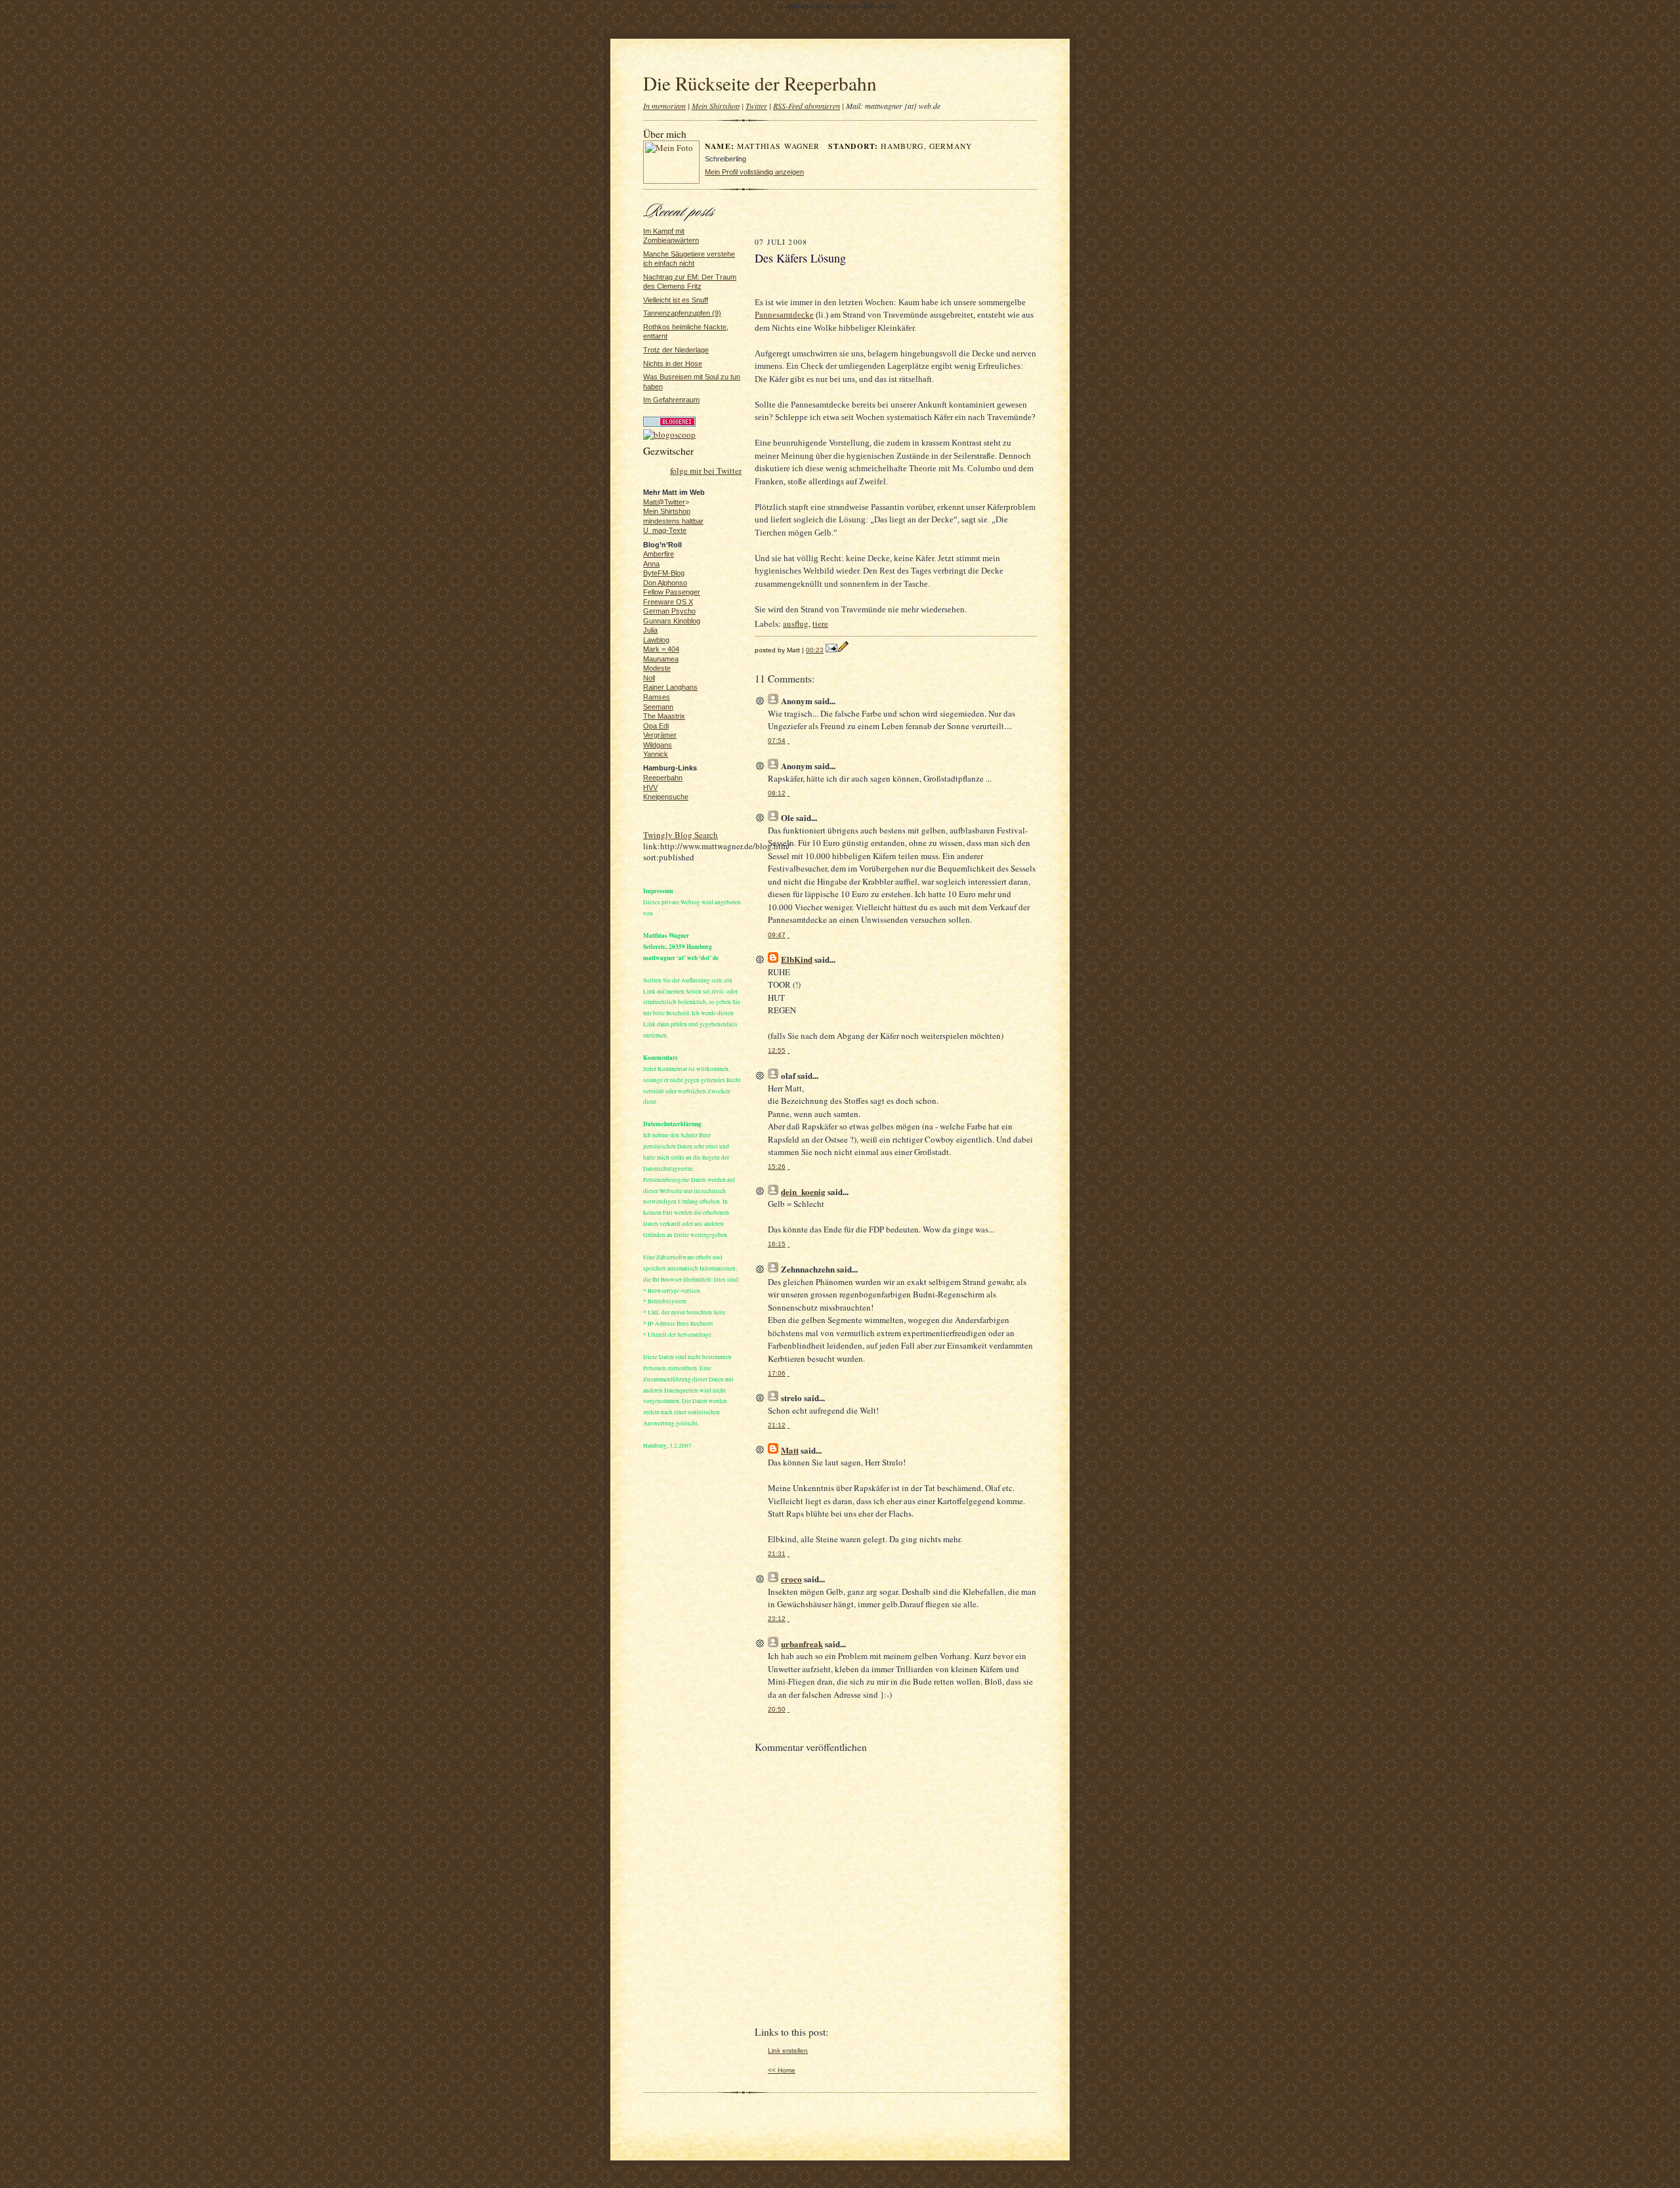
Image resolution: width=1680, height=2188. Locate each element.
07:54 (777, 741)
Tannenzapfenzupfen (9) (682, 313)
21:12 (777, 1425)
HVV (650, 788)
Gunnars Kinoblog (672, 621)
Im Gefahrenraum (671, 400)
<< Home (782, 2070)
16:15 (777, 1244)
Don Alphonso (665, 583)
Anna (651, 564)
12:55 (777, 1050)
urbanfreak (802, 1644)
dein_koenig (803, 1191)
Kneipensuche (666, 797)
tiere (820, 623)
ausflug (796, 623)
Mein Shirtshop (716, 106)
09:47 (777, 935)
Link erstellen (788, 2051)
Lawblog (656, 640)
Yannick (656, 754)
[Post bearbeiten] (843, 650)
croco (791, 1579)
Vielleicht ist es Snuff (676, 300)
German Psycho (669, 611)
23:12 (777, 1619)
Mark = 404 (661, 649)
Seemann (658, 707)
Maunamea (661, 659)
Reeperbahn (663, 778)
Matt (790, 1450)
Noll (649, 678)
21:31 (777, 1554)
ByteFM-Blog (664, 573)
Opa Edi (656, 726)
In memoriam (664, 106)
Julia (650, 630)
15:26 (777, 1167)
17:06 (777, 1373)
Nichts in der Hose (673, 364)
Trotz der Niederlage (676, 350)
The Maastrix (664, 716)
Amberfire (659, 554)
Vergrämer (660, 735)
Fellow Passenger (672, 592)
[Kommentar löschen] (788, 741)
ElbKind (797, 959)
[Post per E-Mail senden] (831, 650)
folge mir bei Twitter (706, 471)
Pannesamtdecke (784, 315)
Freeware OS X (668, 602)
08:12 (777, 793)
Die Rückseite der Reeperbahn (760, 83)
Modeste (657, 668)
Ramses (657, 697)
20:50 (777, 1709)
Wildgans (658, 745)
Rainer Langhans (670, 687)
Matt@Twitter (664, 502)
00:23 (815, 650)
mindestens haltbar (673, 521)
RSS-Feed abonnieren (807, 106)
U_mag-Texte (665, 530)
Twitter (756, 106)
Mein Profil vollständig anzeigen (754, 172)
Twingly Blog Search (681, 835)
